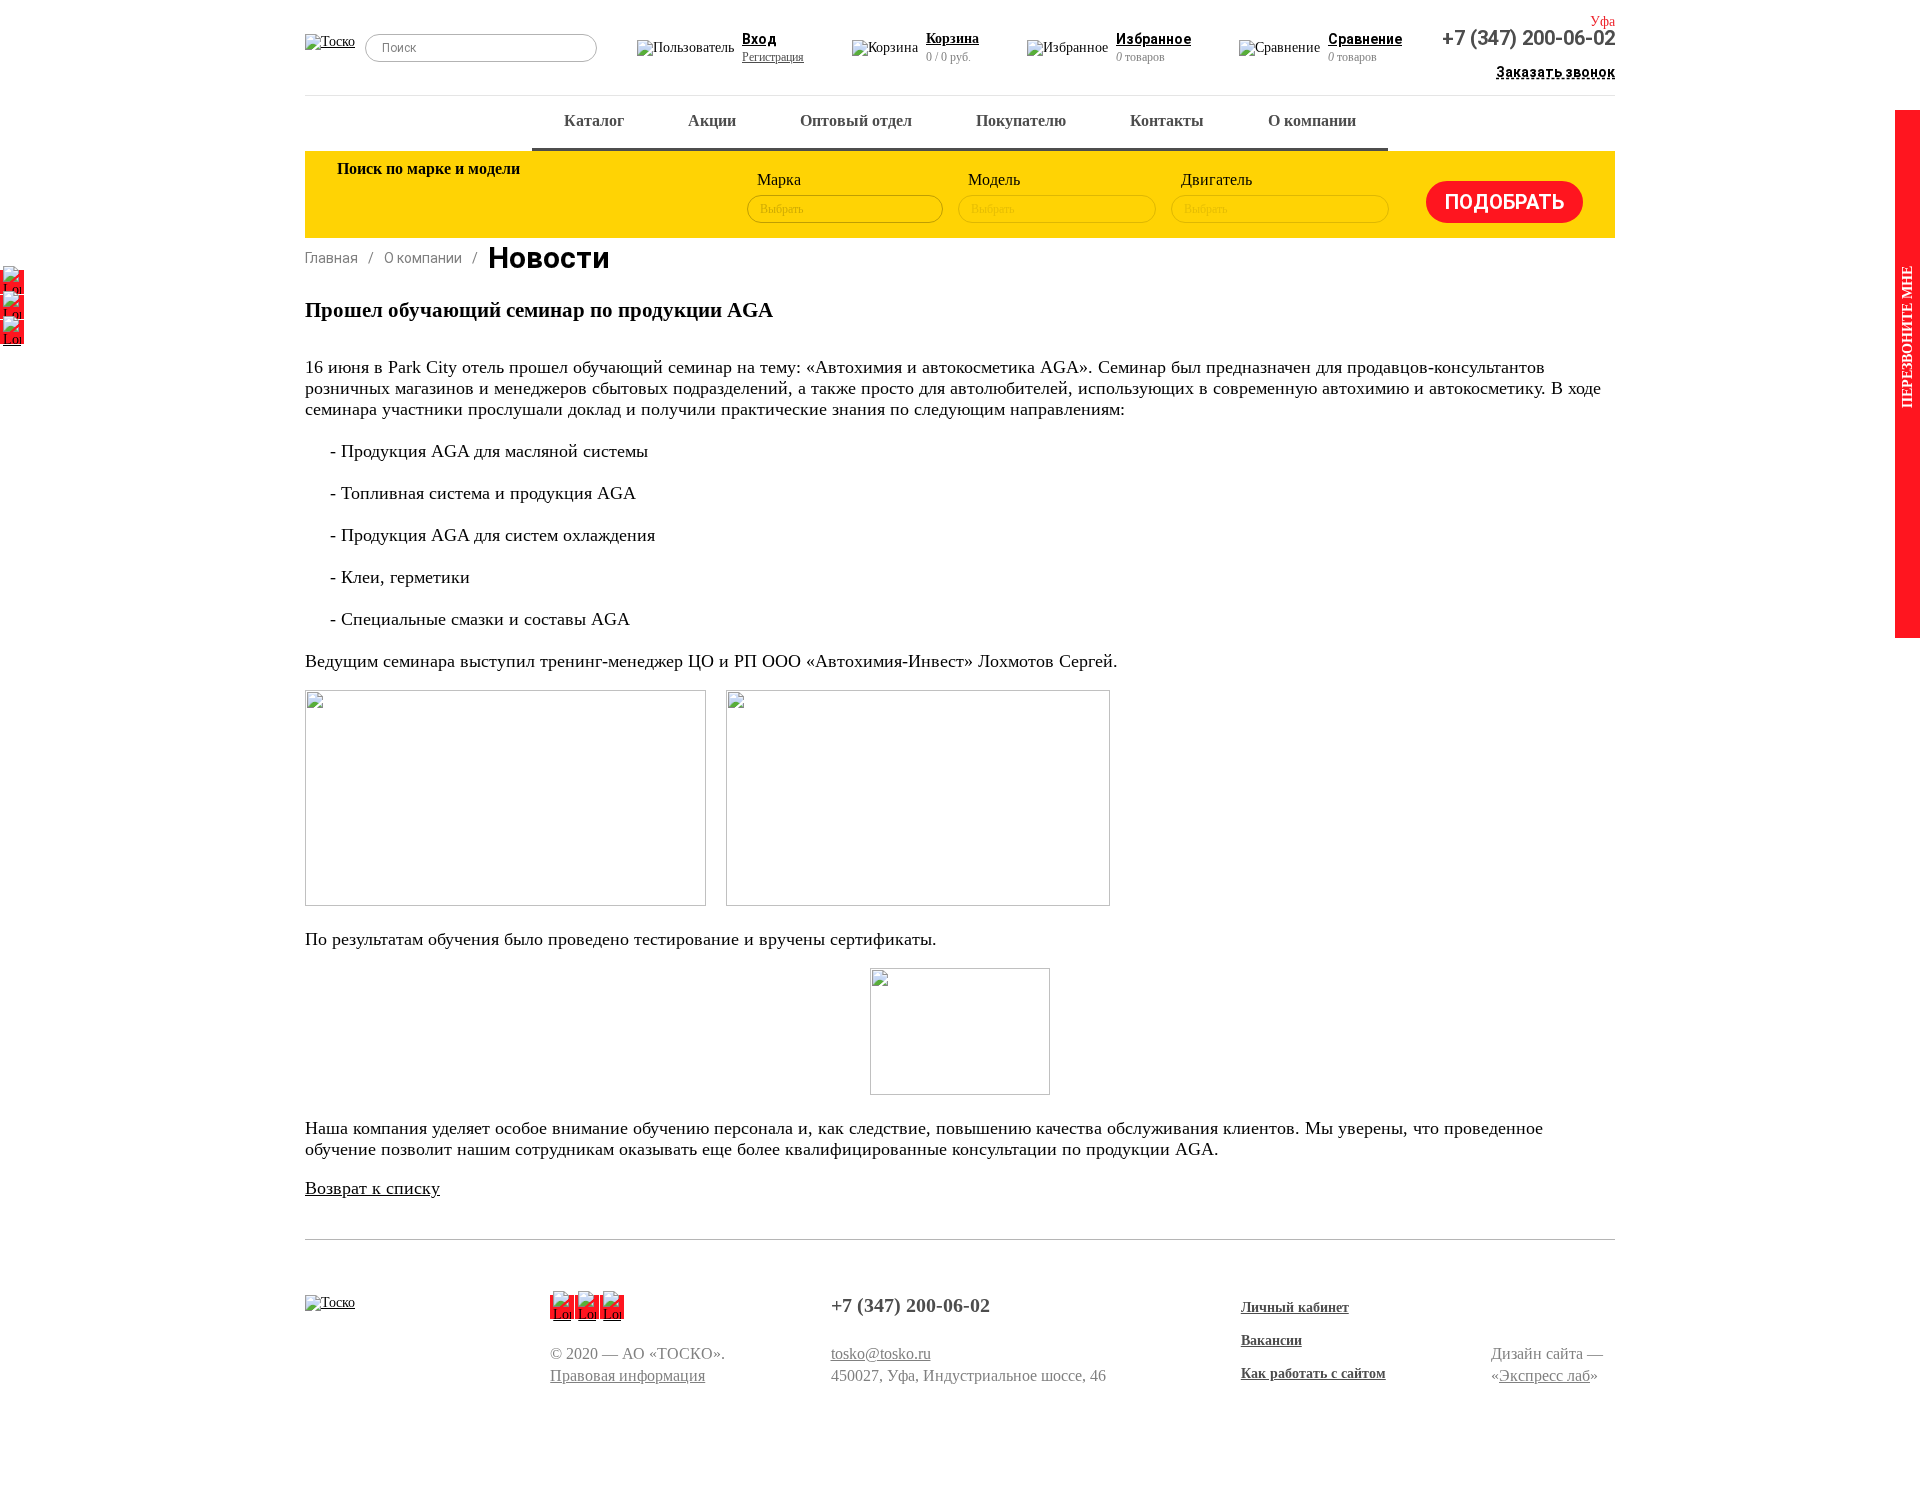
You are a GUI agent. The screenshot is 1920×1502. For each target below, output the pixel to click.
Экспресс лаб (1544, 1375)
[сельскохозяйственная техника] (557, 198)
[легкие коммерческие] (427, 198)
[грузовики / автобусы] (492, 198)
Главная (331, 258)
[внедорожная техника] (622, 198)
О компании (1312, 120)
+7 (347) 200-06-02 (1528, 38)
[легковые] (362, 198)
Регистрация (773, 57)
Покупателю (1021, 120)
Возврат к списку (372, 1188)
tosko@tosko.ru (881, 1353)
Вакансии (1271, 1340)
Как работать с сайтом (1313, 1373)
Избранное (1153, 39)
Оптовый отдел (856, 120)
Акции (712, 120)
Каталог (594, 120)
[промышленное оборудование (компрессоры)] (687, 198)
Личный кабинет (1295, 1307)
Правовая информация (627, 1375)
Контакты (1167, 120)
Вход (759, 39)
